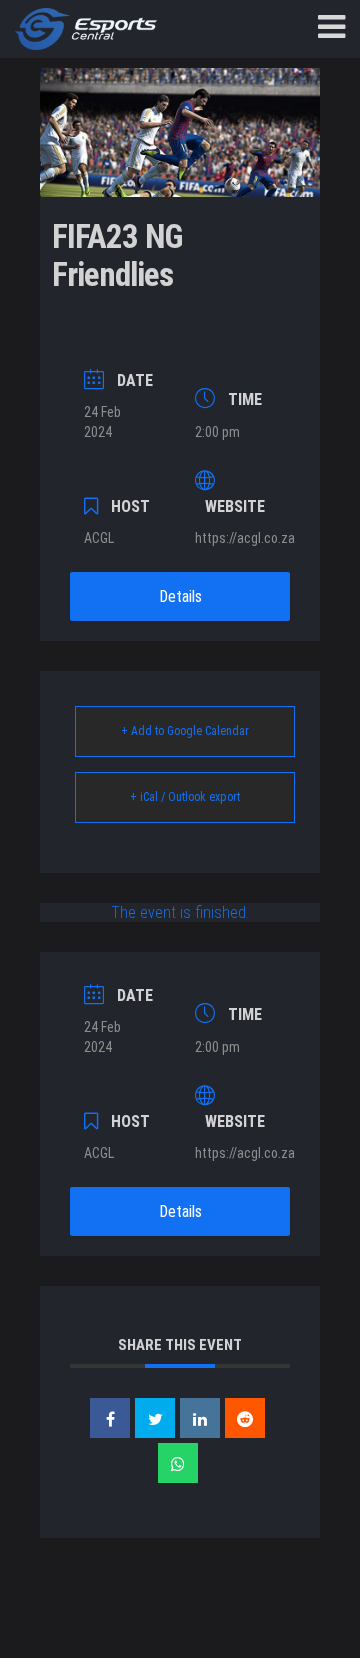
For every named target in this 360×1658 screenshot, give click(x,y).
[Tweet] (155, 1418)
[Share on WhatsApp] (178, 1463)
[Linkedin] (200, 1418)
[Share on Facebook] (110, 1418)
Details (180, 596)
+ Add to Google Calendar (185, 731)
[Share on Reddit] (245, 1418)
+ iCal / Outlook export (185, 797)
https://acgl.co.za (245, 538)
